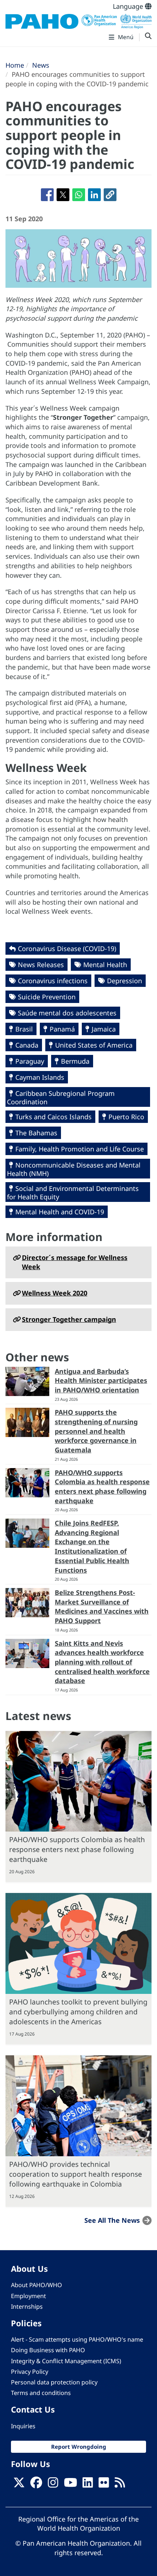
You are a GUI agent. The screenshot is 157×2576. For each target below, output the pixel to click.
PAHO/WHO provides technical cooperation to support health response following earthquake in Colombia (76, 2174)
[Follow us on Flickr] (104, 2485)
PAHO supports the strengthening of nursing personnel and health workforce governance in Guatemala (96, 1431)
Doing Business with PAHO (48, 2350)
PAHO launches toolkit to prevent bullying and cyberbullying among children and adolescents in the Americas (78, 2012)
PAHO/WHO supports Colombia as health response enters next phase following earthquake (102, 1487)
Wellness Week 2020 (55, 1293)
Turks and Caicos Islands (53, 1117)
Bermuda (75, 1061)
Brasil (24, 1029)
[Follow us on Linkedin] (88, 2485)
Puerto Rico (126, 1117)
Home (15, 65)
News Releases (41, 965)
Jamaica (104, 1029)
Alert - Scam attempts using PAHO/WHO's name (77, 2339)
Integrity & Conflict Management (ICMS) (66, 2361)
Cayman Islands (40, 1077)
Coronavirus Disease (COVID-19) (67, 948)
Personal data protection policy (54, 2382)
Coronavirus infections (53, 981)
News (41, 65)
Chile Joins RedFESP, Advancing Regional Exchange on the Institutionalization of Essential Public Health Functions (92, 1547)
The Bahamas (36, 1133)
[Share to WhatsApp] (79, 195)
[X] (19, 2485)
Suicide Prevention (47, 997)
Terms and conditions (41, 2393)
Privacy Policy (30, 2372)
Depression (125, 981)
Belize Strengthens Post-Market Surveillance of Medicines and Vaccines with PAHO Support (102, 1606)
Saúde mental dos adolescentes (67, 1013)
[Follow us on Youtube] (70, 2485)
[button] (110, 195)
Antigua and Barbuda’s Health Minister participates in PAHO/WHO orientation (101, 1381)
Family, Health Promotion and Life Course (80, 1149)
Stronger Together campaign (69, 1319)
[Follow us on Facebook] (36, 2485)
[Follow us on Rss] (120, 2485)
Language (129, 6)
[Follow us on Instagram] (53, 2485)
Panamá (62, 1029)
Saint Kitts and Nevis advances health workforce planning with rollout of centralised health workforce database (102, 1662)
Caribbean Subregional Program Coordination (61, 1097)
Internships (27, 2307)
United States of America (94, 1045)
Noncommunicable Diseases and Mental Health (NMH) (74, 1169)
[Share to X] (63, 195)
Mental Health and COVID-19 (60, 1212)
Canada (27, 1045)
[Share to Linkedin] (94, 195)
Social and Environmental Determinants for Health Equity (73, 1193)
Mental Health (105, 965)
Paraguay (30, 1061)
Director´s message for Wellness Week (75, 1262)
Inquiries (23, 2426)
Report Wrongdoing (79, 2447)
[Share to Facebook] (47, 195)
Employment (28, 2296)
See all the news (112, 2220)
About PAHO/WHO (37, 2285)
